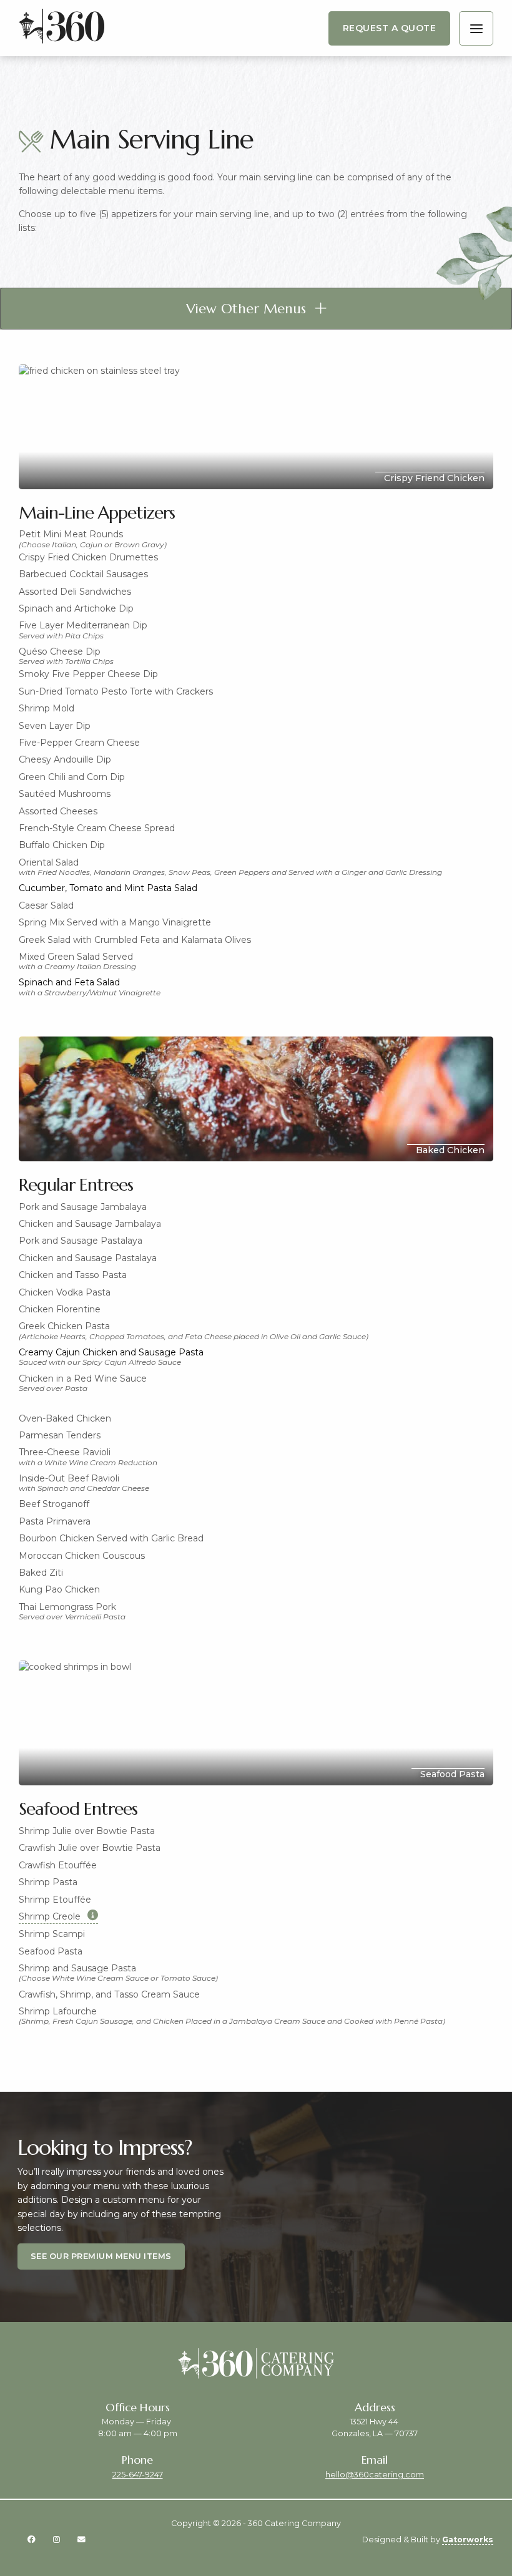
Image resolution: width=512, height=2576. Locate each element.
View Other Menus (246, 309)
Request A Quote (390, 28)
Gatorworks (468, 2539)
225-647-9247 (138, 2475)
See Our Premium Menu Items (101, 2256)
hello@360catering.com (375, 2475)
